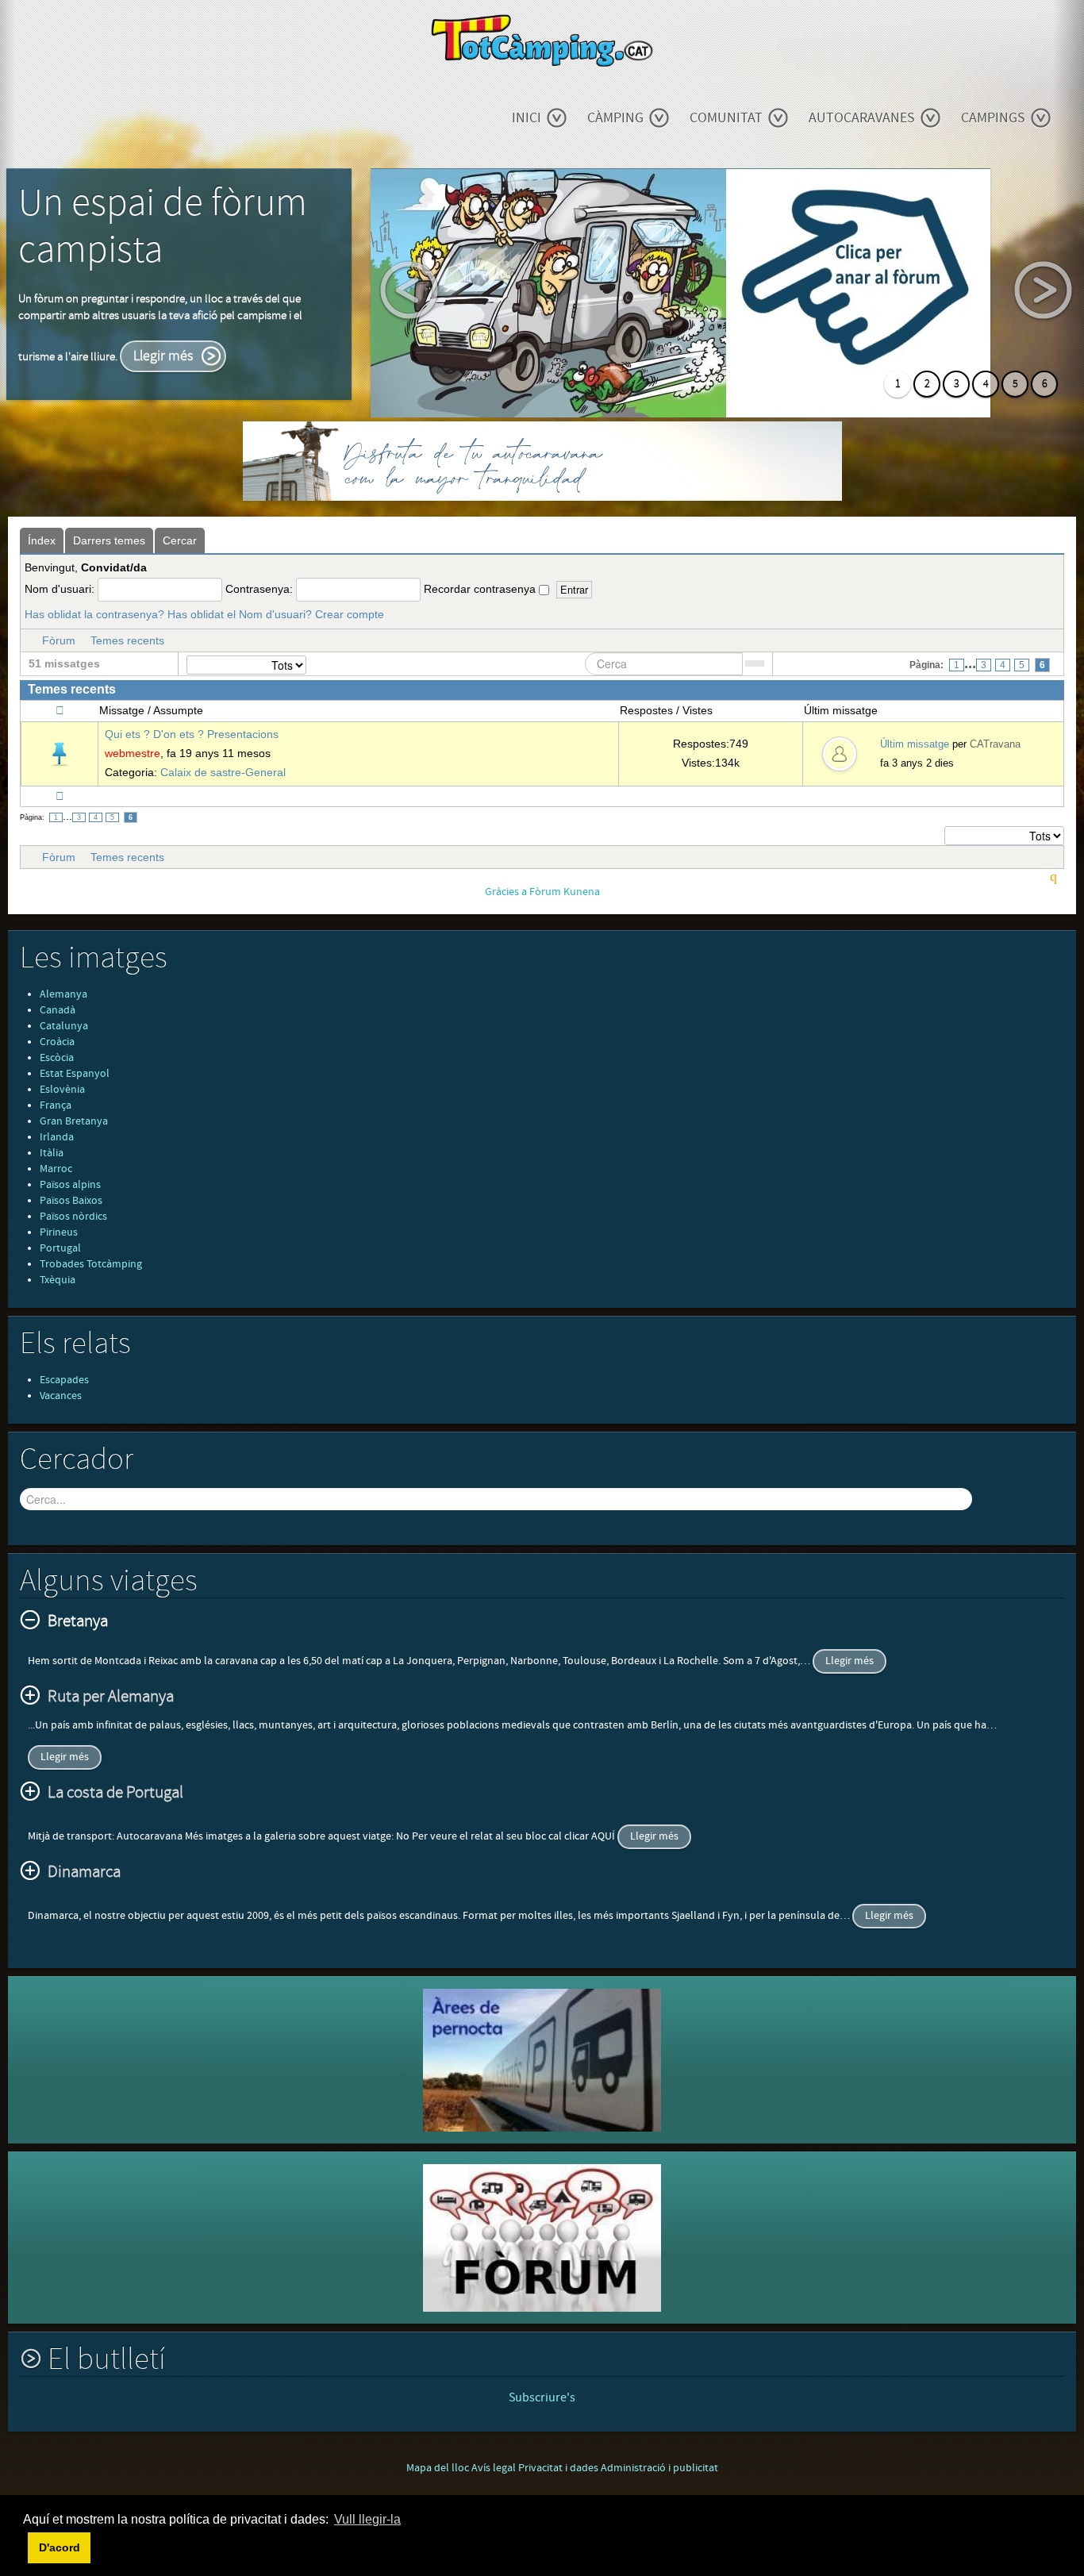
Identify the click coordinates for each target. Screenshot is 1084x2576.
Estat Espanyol (75, 1074)
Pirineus (59, 1232)
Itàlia (52, 1153)
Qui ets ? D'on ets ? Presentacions (192, 734)
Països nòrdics (73, 1217)
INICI (527, 118)
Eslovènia (62, 1090)
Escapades (64, 1380)
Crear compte (350, 614)
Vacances (61, 1396)
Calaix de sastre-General (223, 772)
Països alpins (70, 1185)
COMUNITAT (726, 118)
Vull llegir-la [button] (367, 2519)
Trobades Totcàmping (91, 1264)
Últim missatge (915, 744)
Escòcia (57, 1058)
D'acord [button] (60, 2547)
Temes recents (127, 640)
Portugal (60, 1248)
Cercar (180, 540)
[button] (25, 2547)
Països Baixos (71, 1201)
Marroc (56, 1169)
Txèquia (58, 1280)
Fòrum (59, 640)
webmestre (133, 753)
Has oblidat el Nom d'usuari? (240, 614)
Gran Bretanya (74, 1121)
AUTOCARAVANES (862, 118)
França (56, 1105)
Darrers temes (109, 540)
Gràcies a (506, 892)
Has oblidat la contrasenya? (94, 614)
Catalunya (64, 1026)
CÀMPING (615, 118)
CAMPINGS (993, 118)
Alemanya (63, 994)
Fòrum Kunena (565, 892)
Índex (42, 540)
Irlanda (57, 1137)
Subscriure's (542, 2397)
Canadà (58, 1010)
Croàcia (57, 1042)
